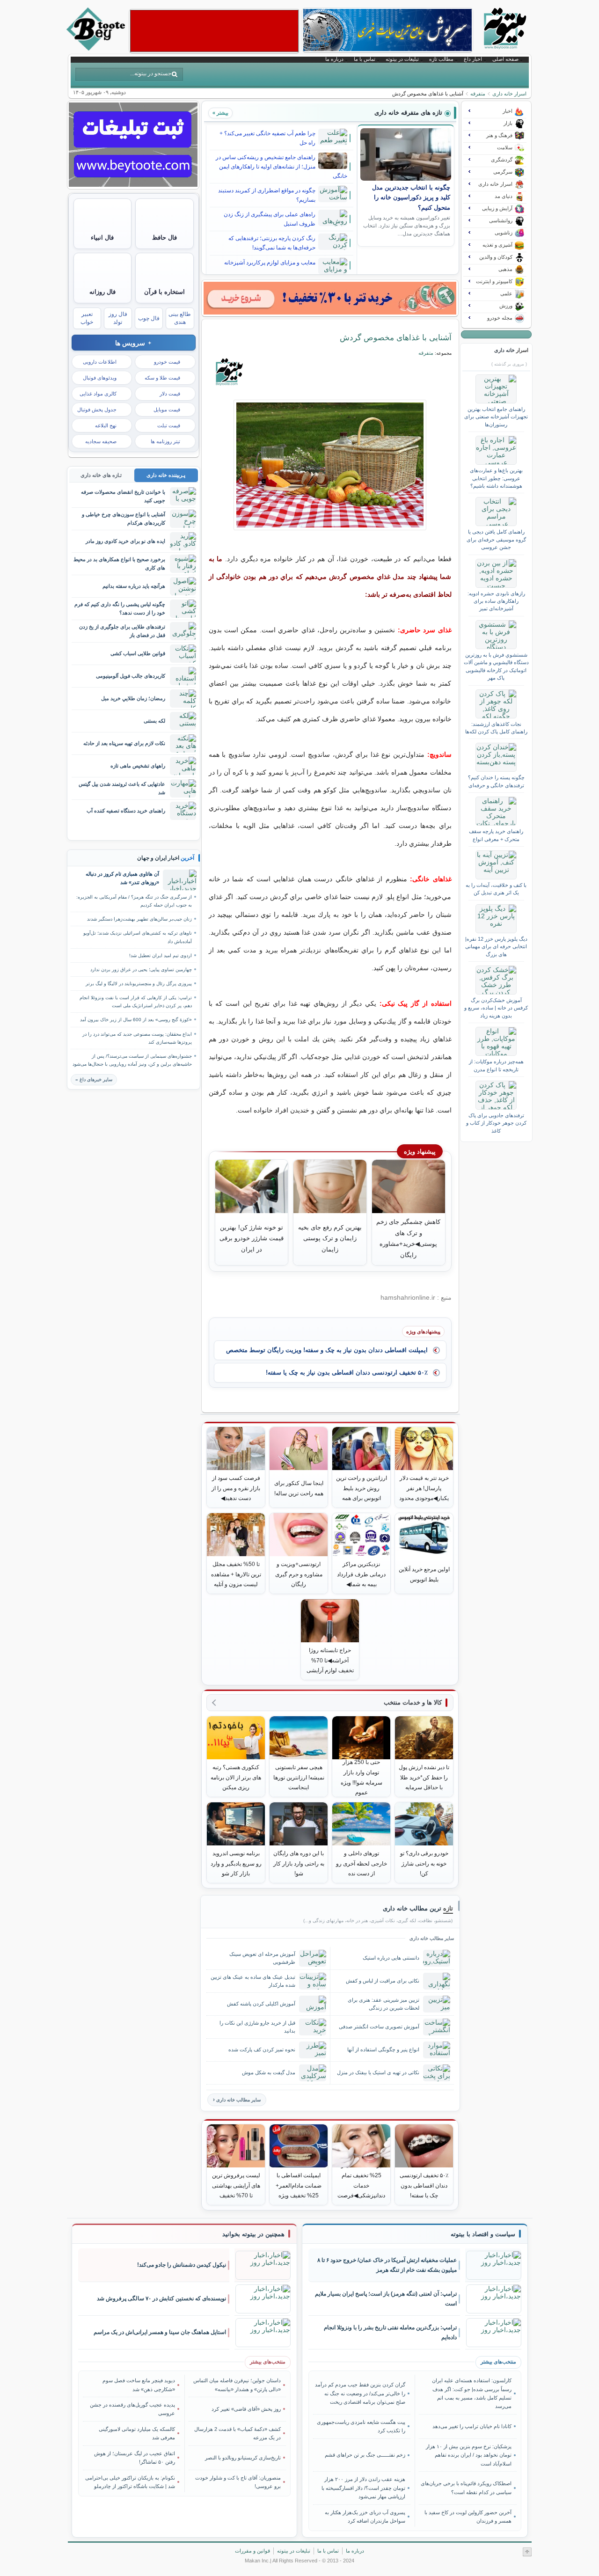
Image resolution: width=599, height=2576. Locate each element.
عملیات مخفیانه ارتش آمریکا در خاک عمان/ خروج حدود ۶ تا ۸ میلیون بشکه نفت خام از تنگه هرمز (387, 2265)
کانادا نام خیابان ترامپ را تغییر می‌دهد (472, 2426)
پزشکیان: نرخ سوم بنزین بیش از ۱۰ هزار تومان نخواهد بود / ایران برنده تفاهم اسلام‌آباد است (468, 2455)
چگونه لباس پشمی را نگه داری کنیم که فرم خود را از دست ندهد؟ (120, 608)
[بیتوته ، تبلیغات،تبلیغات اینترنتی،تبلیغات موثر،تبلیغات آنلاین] (214, 31)
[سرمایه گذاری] (330, 298)
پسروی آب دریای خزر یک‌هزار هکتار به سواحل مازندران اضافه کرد (365, 2517)
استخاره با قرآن (164, 292)
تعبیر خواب (87, 318)
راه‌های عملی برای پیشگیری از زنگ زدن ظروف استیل (270, 219)
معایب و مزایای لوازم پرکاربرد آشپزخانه (270, 263)
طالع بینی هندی (180, 318)
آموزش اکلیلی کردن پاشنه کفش (261, 2004)
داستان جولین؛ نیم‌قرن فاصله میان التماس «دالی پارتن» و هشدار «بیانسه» (237, 2385)
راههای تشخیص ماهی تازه (138, 766)
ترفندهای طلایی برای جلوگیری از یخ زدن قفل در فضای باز (122, 631)
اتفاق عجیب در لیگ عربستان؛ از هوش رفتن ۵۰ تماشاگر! (135, 2458)
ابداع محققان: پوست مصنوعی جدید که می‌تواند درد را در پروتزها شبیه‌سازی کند (137, 1038)
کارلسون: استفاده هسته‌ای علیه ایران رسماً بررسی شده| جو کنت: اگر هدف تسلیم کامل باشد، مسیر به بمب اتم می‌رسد (471, 2393)
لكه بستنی (154, 721)
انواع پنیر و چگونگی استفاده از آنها (383, 2049)
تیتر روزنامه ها (165, 441)
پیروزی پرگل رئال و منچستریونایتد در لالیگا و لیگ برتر (139, 984)
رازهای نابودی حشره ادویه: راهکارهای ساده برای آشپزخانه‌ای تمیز (496, 601)
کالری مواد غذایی (98, 394)
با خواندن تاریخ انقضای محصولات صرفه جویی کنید (123, 496)
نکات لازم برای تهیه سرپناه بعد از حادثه (124, 743)
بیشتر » (220, 113)
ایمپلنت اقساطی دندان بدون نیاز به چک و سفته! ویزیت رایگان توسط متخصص (327, 1350)
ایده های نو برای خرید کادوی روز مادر (125, 541)
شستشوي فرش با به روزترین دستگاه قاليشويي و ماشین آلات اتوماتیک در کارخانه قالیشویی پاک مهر (496, 666)
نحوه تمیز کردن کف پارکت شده (262, 2049)
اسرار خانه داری (509, 94)
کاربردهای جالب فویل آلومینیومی (131, 676)
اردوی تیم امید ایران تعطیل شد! (161, 955)
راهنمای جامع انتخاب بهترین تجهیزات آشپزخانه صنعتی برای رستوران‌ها (496, 417)
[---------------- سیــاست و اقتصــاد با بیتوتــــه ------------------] (483, 2234)
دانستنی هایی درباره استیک (391, 1958)
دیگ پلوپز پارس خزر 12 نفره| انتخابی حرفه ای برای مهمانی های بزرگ (496, 947)
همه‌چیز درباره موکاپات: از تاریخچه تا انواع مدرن (496, 1065)
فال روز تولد (118, 318)
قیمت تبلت (169, 425)
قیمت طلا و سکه (162, 378)
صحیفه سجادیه (101, 441)
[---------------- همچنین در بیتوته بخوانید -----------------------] (253, 2234)
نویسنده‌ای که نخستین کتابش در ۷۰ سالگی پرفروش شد (161, 2298)
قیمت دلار (170, 394)
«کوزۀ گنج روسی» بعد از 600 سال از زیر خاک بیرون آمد (136, 1020)
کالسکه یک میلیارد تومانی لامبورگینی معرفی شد (137, 2433)
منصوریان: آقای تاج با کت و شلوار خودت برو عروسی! (238, 2482)
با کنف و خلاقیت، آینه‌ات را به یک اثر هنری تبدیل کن (496, 889)
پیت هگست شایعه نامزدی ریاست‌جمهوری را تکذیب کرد (361, 2426)
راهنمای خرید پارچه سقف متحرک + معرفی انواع (496, 835)
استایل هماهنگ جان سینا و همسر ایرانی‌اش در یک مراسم (160, 2332)
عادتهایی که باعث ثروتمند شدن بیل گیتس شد (122, 788)
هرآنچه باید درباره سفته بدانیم (134, 586)
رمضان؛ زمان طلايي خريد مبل (133, 698)
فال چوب (149, 318)
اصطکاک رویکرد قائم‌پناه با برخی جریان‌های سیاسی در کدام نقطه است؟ (466, 2488)
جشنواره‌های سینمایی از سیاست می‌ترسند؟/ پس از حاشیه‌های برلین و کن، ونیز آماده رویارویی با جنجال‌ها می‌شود (132, 1060)
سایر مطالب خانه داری (238, 2100)
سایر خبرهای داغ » (94, 1079)
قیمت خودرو (167, 362)
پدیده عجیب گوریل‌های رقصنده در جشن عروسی (132, 2409)
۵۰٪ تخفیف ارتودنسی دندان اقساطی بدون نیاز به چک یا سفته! (347, 1372)
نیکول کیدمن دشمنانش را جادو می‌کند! (182, 2265)
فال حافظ (164, 238)
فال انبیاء (102, 238)
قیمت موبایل (167, 410)
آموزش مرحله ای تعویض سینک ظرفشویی (262, 1958)
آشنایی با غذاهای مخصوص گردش (396, 337)
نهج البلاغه (106, 425)
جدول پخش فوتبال (97, 410)
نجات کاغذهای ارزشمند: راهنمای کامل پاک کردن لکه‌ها (496, 728)
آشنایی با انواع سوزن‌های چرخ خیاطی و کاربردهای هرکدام (124, 518)
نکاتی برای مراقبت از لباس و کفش (383, 1981)
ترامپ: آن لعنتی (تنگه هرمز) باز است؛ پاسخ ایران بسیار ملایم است (386, 2299)
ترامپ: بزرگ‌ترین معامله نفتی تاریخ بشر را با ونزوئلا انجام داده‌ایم (390, 2332)
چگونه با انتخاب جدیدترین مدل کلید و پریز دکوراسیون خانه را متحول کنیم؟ (411, 198)
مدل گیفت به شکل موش (269, 2072)
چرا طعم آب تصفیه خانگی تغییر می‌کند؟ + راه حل (267, 138)
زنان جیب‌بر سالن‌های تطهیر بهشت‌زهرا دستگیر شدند (139, 919)
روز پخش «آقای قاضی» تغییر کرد (246, 2409)
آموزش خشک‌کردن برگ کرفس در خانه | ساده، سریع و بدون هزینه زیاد (496, 1008)
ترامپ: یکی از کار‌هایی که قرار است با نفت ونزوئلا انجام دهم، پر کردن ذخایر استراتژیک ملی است (136, 1002)
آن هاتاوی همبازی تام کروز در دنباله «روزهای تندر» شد (122, 878)
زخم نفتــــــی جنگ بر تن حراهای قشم (365, 2455)
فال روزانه (102, 292)
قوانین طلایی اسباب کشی (138, 653)
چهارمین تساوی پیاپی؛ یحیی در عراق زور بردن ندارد (141, 970)
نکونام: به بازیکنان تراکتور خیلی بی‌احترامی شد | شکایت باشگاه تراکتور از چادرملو (130, 2482)
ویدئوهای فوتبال (100, 378)
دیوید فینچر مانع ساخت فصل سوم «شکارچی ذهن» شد (139, 2385)
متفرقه (478, 94)
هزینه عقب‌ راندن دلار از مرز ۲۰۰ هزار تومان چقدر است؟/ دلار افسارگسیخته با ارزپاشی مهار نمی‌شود (363, 2488)
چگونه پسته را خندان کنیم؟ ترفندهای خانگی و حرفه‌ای (496, 781)
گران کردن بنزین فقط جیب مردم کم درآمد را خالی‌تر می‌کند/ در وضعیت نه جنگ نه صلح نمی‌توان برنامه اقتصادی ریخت (360, 2393)
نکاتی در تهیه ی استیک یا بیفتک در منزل (378, 2072)
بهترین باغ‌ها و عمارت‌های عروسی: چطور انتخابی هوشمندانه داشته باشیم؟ (496, 478)
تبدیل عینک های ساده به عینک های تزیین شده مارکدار (253, 1981)
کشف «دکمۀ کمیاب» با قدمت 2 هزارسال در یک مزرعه (237, 2433)
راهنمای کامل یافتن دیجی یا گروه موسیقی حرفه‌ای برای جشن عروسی (496, 539)
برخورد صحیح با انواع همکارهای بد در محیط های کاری (119, 563)
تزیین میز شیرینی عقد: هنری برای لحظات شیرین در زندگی (384, 2004)
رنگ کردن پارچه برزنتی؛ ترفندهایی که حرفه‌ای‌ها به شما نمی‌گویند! (272, 243)
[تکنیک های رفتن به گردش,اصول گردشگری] (330, 465)
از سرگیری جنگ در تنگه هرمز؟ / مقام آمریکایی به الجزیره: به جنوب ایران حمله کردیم (134, 901)
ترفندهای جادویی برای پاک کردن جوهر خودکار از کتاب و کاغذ (496, 1123)
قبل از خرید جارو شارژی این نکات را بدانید (257, 2027)
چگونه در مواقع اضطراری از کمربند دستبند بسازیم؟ (267, 195)
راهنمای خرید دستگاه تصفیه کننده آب (126, 811)
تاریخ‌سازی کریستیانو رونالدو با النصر (243, 2458)
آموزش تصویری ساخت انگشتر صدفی (379, 2027)
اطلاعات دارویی (100, 362)
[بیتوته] (97, 48)
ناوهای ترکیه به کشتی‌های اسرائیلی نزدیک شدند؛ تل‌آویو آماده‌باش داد (138, 937)
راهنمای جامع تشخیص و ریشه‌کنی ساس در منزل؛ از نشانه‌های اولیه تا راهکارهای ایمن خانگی (281, 167)
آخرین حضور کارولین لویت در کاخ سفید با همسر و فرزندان (468, 2517)
